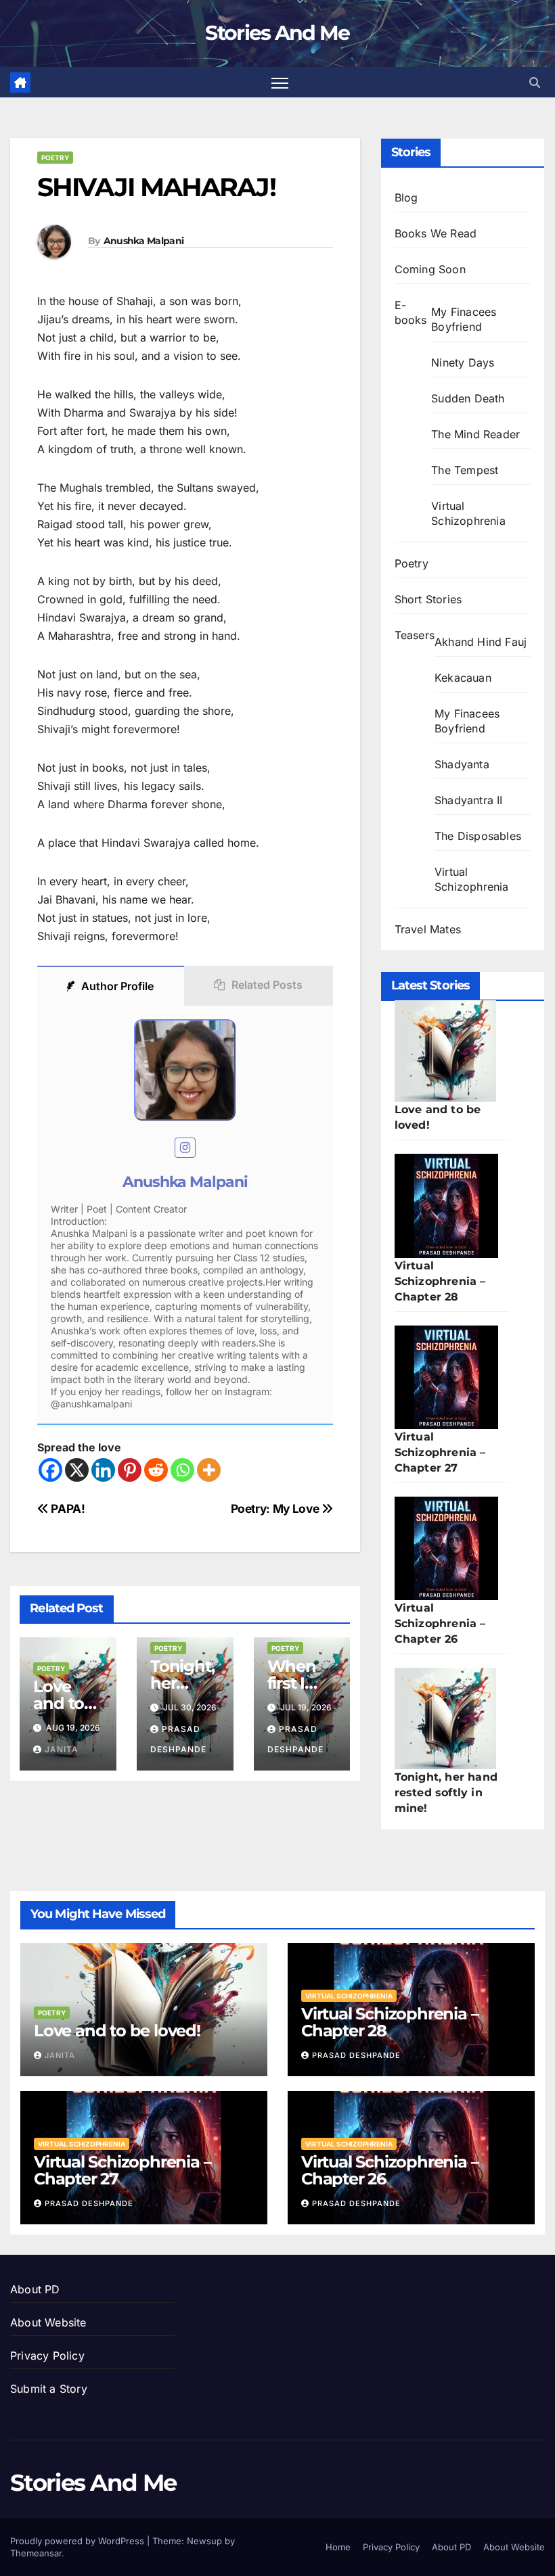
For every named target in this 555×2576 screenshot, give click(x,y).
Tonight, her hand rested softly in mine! (446, 1793)
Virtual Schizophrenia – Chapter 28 (440, 1281)
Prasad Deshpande (356, 2055)
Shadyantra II (469, 800)
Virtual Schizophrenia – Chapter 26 (440, 1623)
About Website (48, 2322)
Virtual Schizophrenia (468, 513)
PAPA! (67, 1508)
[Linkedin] (103, 1470)
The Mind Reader (475, 434)
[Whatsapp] (182, 1470)
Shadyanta (462, 764)
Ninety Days (463, 362)
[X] (77, 1470)
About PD (35, 2289)
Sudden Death (468, 398)
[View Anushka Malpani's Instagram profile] (185, 1148)
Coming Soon (430, 269)
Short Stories (428, 599)
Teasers (415, 635)
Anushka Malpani (144, 241)
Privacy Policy (47, 2356)
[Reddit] (156, 1470)
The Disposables (478, 836)
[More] (209, 1470)
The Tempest (465, 470)
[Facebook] (50, 1470)
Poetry (55, 158)
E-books (411, 312)
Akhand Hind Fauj (481, 642)
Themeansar (36, 2553)
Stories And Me (277, 33)
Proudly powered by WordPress (79, 2541)
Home (338, 2547)
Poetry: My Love (276, 1508)
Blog (406, 197)
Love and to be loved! (117, 2031)
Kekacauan (463, 678)
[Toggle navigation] (280, 82)
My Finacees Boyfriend (464, 319)
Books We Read (436, 233)
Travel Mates (428, 929)
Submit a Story (49, 2389)
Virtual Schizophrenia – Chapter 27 (440, 1452)
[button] (535, 83)
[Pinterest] (130, 1470)
